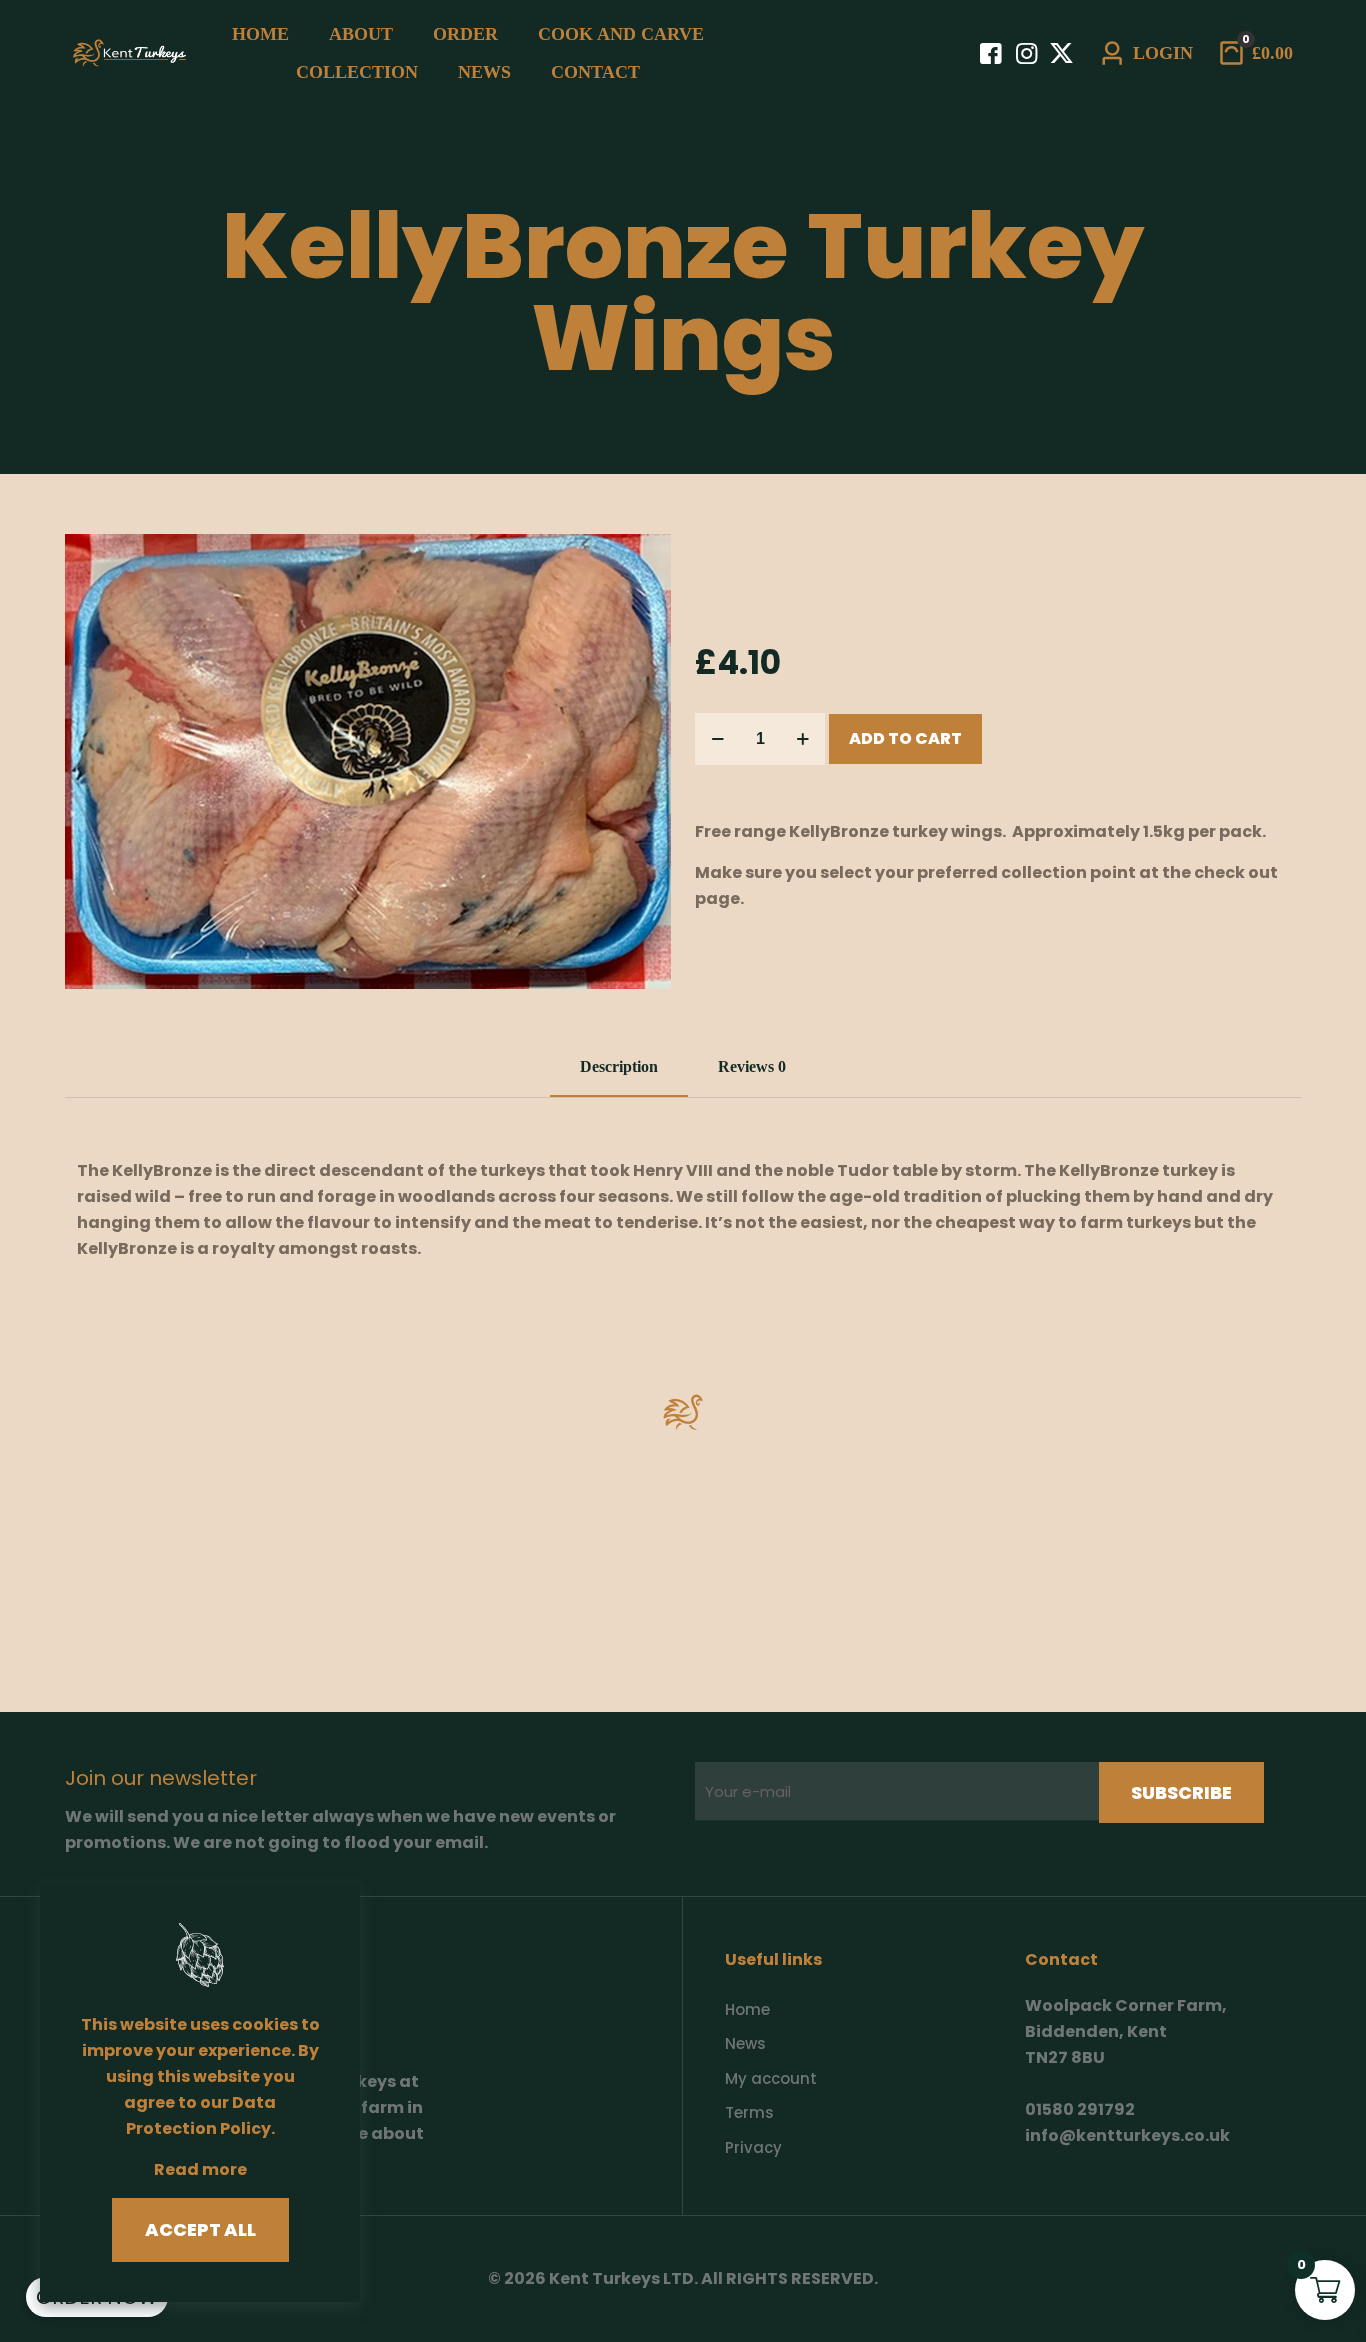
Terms (749, 2112)
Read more (200, 2169)
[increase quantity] (802, 739)
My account (771, 2078)
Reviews (752, 1066)
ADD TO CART (905, 738)
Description (619, 1066)
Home (747, 2009)
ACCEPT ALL (200, 2229)
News (745, 2043)
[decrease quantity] (717, 739)
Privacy (753, 2147)
